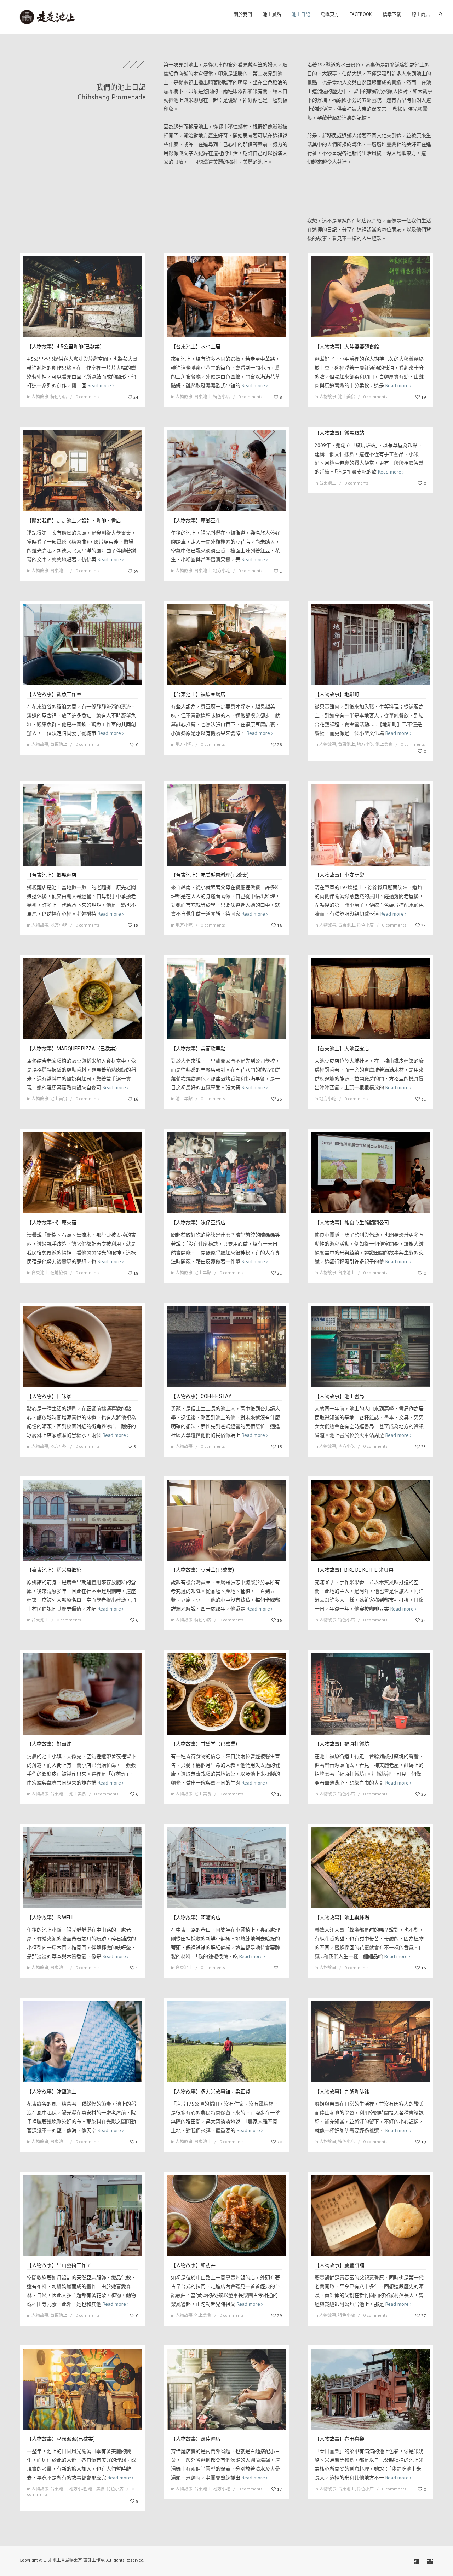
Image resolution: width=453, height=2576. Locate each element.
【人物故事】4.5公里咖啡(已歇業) (64, 347)
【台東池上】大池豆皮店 (342, 1049)
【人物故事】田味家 (49, 1396)
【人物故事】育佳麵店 (196, 2439)
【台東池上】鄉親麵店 (52, 875)
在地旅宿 (59, 1273)
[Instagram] (430, 2562)
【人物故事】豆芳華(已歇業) (202, 1570)
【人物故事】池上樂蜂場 (342, 1918)
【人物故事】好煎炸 (49, 1744)
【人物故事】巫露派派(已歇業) (61, 2439)
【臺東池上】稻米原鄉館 (54, 1570)
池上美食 (346, 397)
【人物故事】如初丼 (193, 2265)
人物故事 (40, 397)
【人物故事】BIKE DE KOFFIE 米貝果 (354, 1570)
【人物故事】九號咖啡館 (342, 2091)
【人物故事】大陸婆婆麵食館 (347, 347)
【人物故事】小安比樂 (339, 875)
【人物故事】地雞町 (337, 694)
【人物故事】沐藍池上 (52, 2091)
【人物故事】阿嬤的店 (196, 1918)
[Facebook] (417, 2562)
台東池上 (203, 397)
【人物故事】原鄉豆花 (196, 521)
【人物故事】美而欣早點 (198, 1049)
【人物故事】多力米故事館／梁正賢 (211, 2091)
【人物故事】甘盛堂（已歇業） (206, 1744)
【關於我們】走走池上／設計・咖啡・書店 (74, 521)
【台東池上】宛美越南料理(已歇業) (210, 875)
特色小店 (59, 397)
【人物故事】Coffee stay (201, 1396)
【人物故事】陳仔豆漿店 (198, 1223)
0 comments (88, 397)
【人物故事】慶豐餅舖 (339, 2265)
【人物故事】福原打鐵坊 (342, 1744)
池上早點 (184, 1099)
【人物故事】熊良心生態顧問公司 (352, 1223)
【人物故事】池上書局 (339, 1396)
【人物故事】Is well (50, 1918)
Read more (99, 385)
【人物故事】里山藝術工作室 (59, 2265)
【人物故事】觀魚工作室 (54, 694)
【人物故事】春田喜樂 (339, 2439)
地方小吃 (222, 571)
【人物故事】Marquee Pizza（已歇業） (73, 1049)
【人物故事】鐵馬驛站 (339, 433)
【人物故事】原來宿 (52, 1223)
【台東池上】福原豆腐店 (198, 694)
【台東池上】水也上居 (196, 347)
